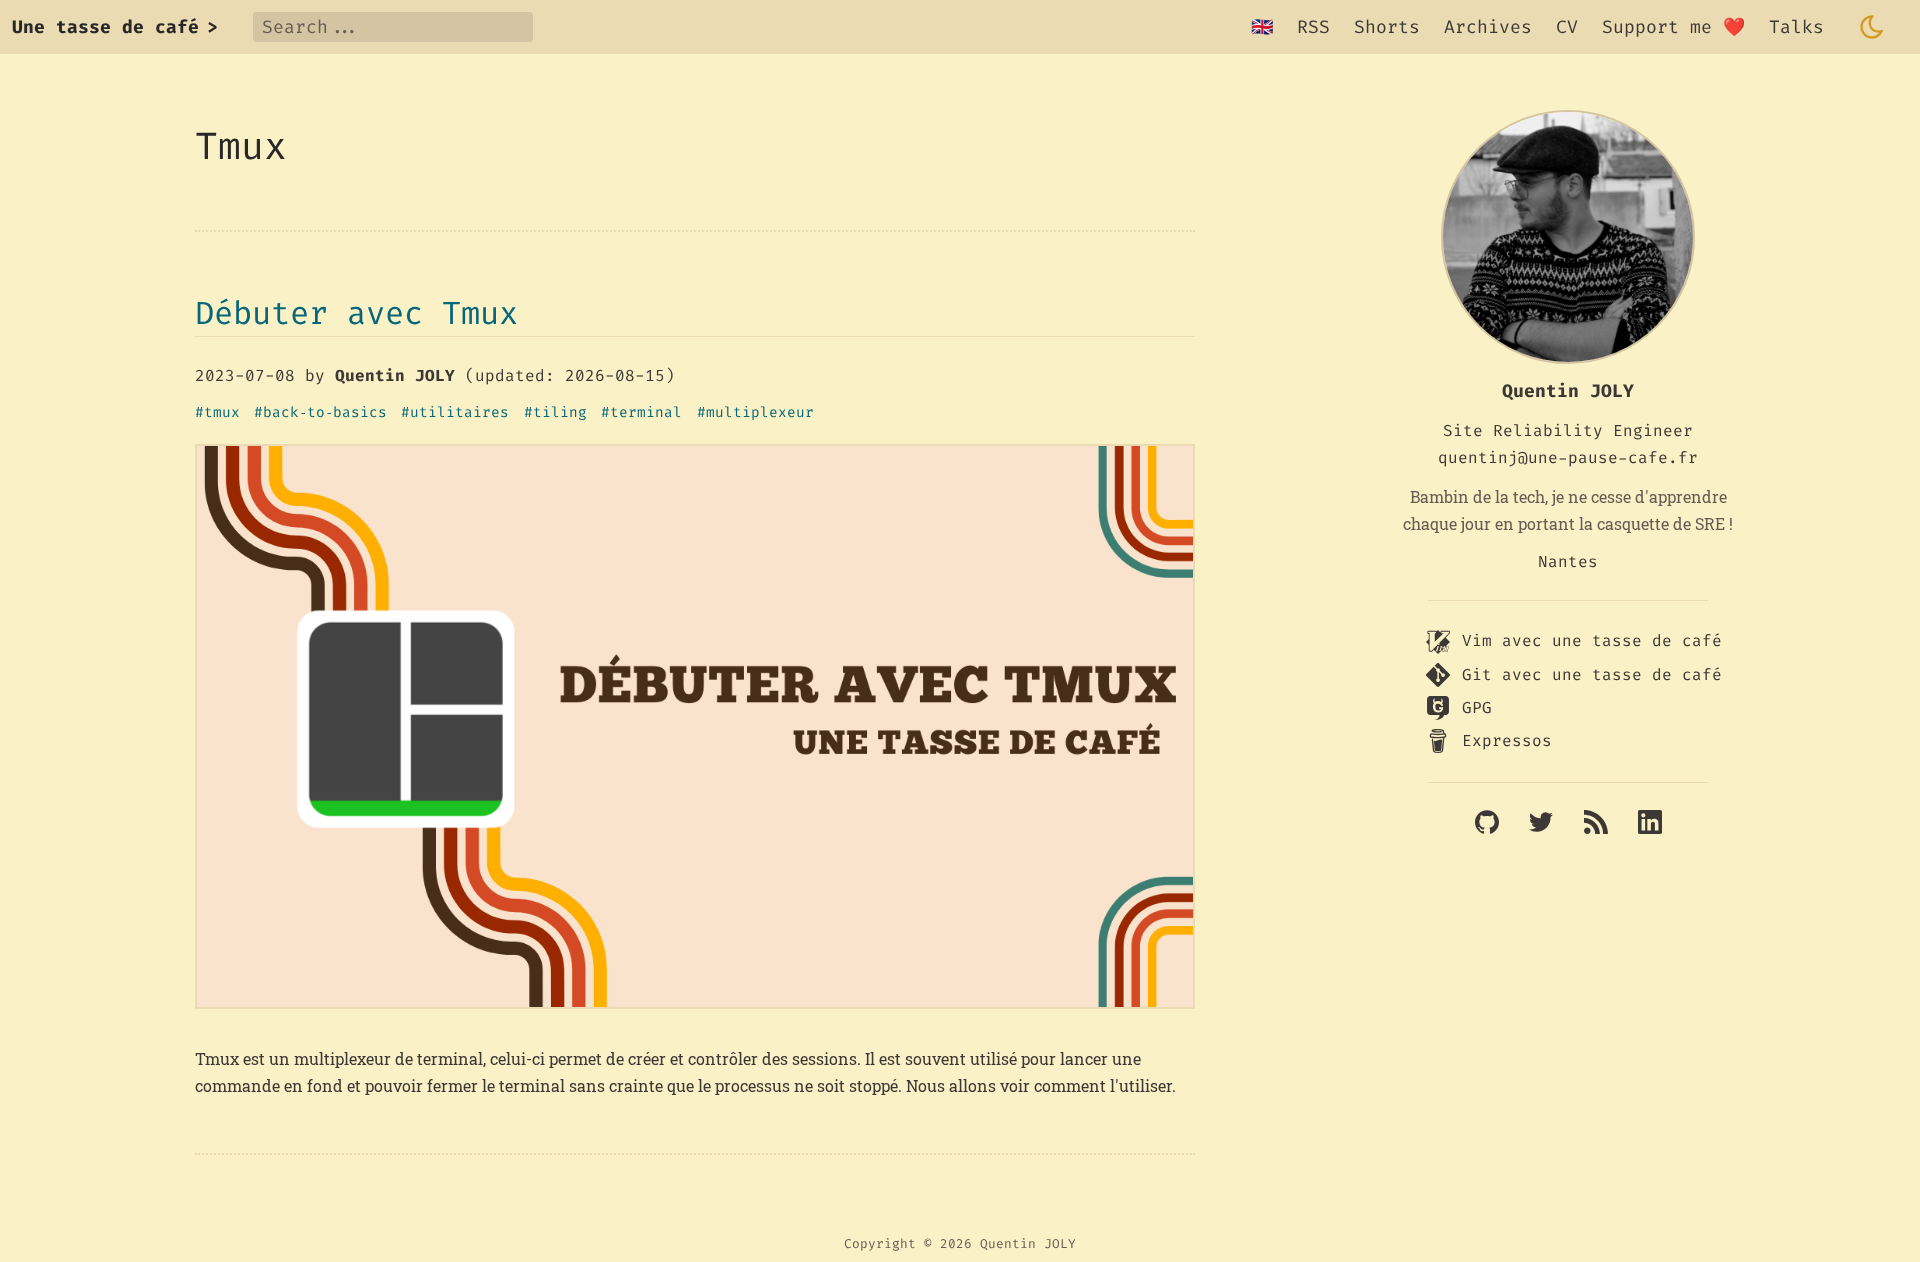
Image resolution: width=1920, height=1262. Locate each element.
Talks (1796, 27)
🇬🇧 (1262, 27)
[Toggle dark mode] (1872, 27)
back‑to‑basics (325, 413)
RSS (1313, 27)
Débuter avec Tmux (356, 313)
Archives (1488, 27)
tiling (560, 413)
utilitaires (459, 413)
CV (1567, 27)
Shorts (1387, 27)
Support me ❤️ (1673, 27)
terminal (646, 413)
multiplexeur (760, 413)
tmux (222, 413)
